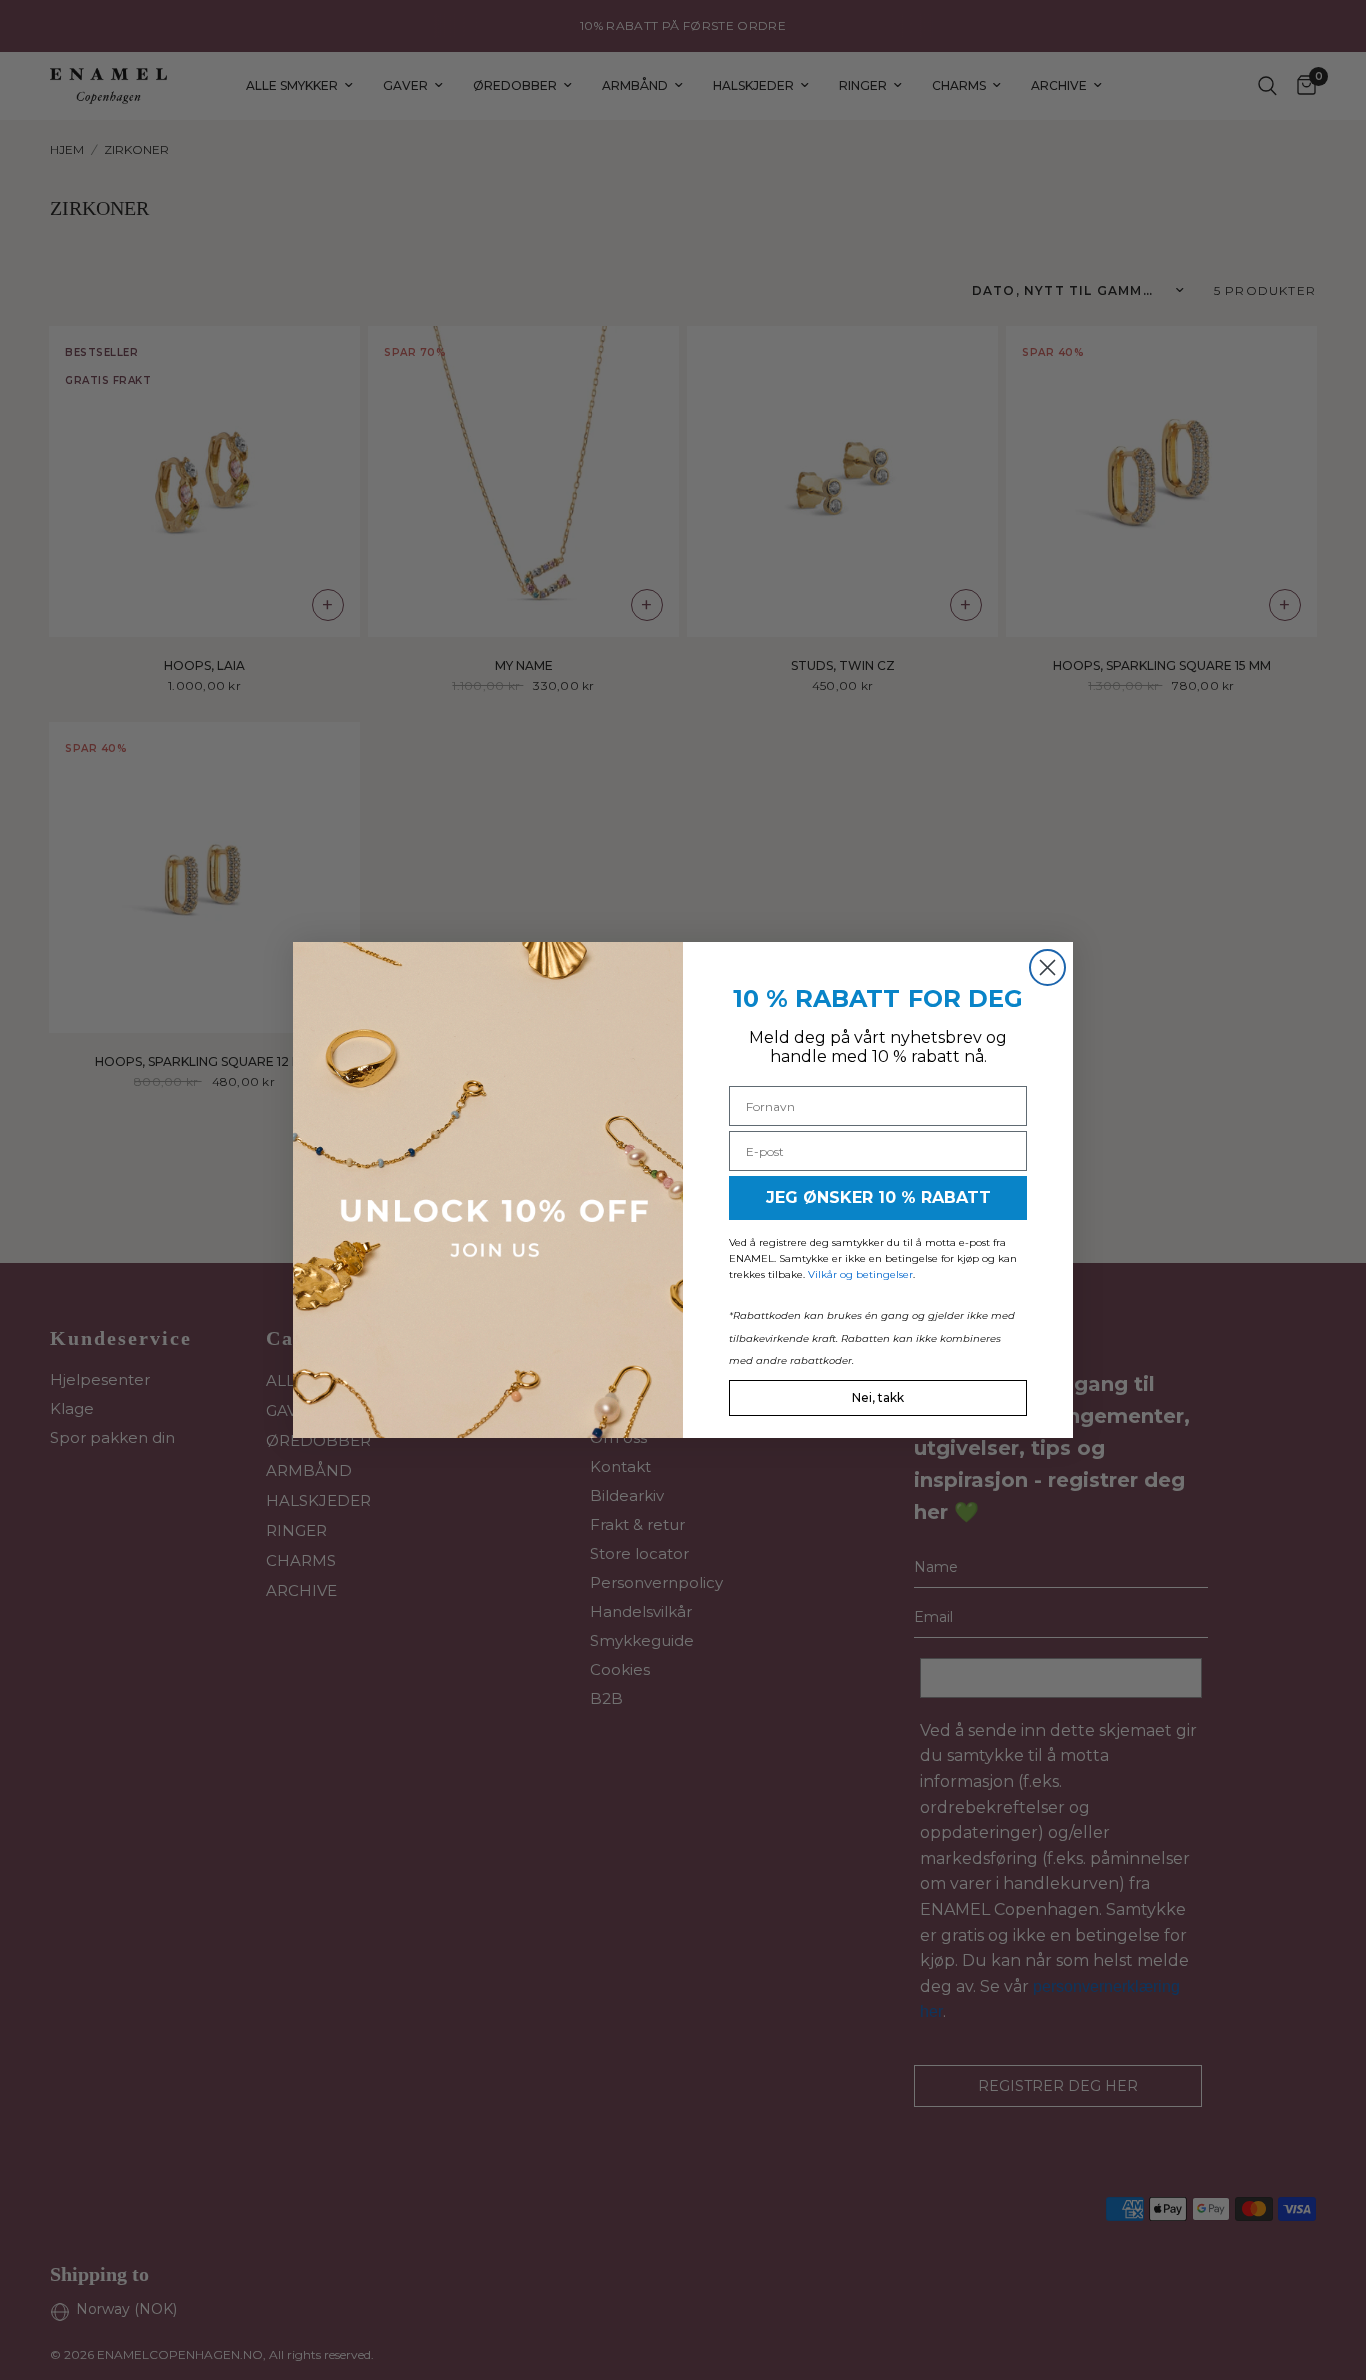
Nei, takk (878, 1397)
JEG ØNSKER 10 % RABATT (878, 1197)
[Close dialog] (1047, 967)
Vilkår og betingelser (860, 1274)
